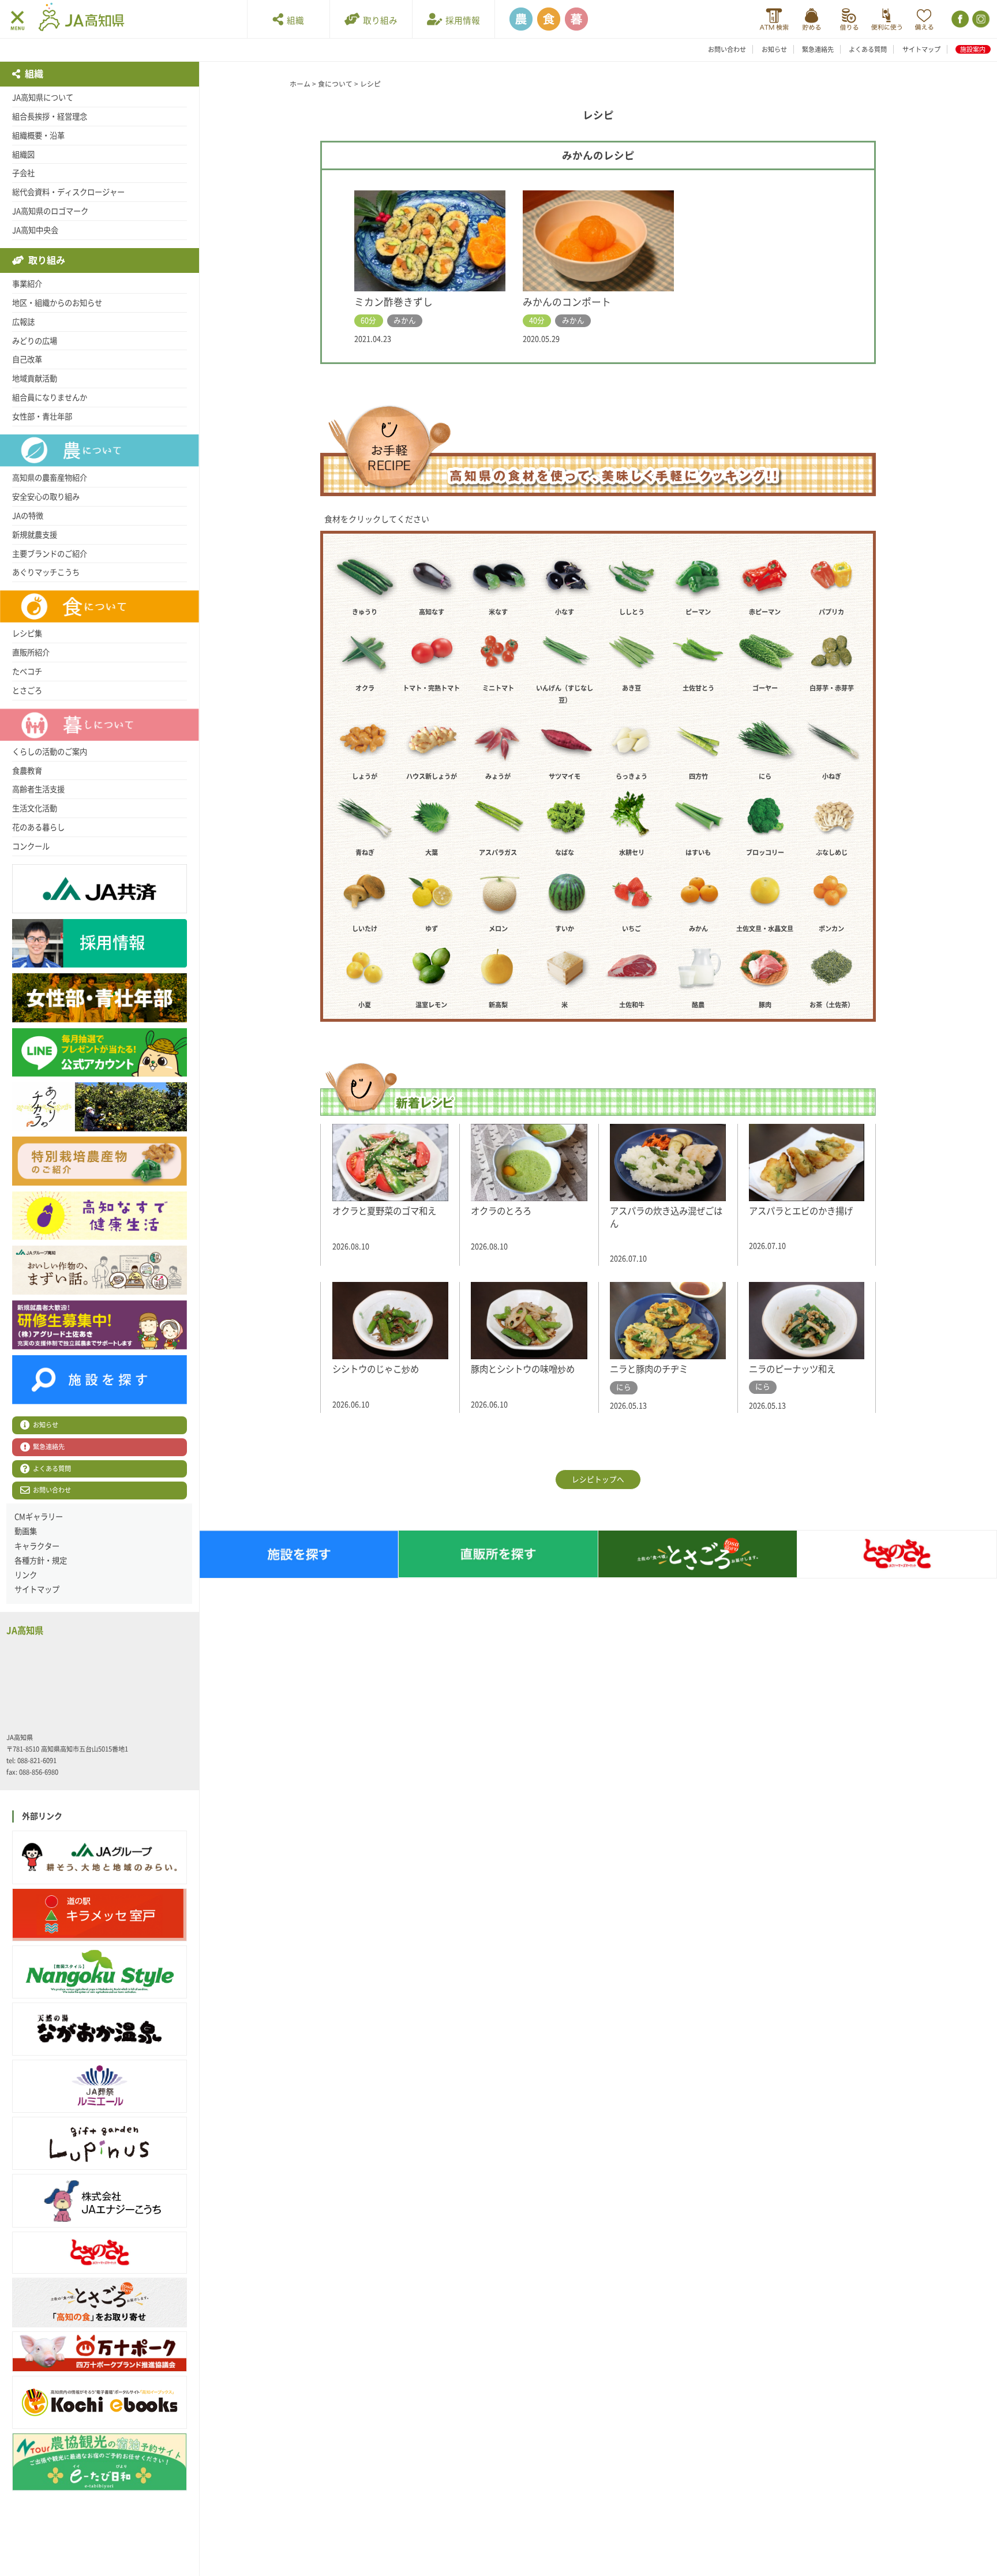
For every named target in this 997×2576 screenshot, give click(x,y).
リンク (26, 1575)
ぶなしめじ (832, 852)
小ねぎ (832, 776)
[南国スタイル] (100, 1972)
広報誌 (23, 322)
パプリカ (831, 612)
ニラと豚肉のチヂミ (649, 1369)
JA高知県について (43, 98)
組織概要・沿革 (38, 136)
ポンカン (831, 929)
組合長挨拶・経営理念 (50, 117)
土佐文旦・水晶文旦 (765, 929)
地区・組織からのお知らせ (57, 303)
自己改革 (27, 359)
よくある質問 (868, 49)
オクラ (365, 688)
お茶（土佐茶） (832, 1005)
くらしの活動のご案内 (50, 752)
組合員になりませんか (50, 398)
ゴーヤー (765, 688)
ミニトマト (498, 688)
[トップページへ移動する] (81, 18)
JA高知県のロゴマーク (50, 211)
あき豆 (631, 688)
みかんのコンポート (567, 302)
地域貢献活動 (35, 378)
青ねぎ (365, 852)
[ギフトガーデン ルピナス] (100, 2143)
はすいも (698, 852)
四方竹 (698, 776)
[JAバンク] (774, 19)
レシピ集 (27, 633)
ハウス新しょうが (432, 776)
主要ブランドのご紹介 (50, 554)
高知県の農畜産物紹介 (50, 478)
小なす (565, 612)
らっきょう (631, 776)
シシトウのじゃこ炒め (376, 1369)
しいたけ (365, 929)
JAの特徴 (28, 516)
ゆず (432, 929)
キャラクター (37, 1546)
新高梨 (498, 1005)
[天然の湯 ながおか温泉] (100, 2029)
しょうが (365, 776)
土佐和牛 (632, 1005)
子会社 (23, 173)
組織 (294, 20)
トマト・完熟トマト (431, 688)
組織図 (23, 155)
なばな (565, 852)
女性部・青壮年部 (42, 417)
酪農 (698, 1005)
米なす (498, 612)
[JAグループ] (100, 1857)
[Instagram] (980, 19)
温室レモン (431, 1005)
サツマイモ (565, 776)
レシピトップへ (598, 1480)
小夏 (365, 1005)
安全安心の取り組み (46, 497)
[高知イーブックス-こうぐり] (100, 2402)
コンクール (31, 846)
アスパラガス (498, 852)
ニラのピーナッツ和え (792, 1369)
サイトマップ (921, 49)
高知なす (432, 612)
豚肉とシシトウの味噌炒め (523, 1369)
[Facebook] (959, 19)
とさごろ (27, 691)
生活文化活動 (35, 808)
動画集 (26, 1531)
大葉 (432, 852)
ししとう (632, 612)
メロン (498, 929)
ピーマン (698, 612)
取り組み (378, 20)
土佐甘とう (698, 688)
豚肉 (765, 1005)
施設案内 (973, 49)
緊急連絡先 (818, 49)
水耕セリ (632, 852)
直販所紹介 (31, 653)
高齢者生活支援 (38, 789)
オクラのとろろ (501, 1211)
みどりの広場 (35, 341)
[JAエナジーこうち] (100, 2200)
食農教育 (27, 771)
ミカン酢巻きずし (393, 302)
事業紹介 (27, 284)
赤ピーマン (765, 612)
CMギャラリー (39, 1517)
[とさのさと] (100, 2253)
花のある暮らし (38, 827)
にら (765, 776)
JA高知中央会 (35, 230)
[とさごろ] (100, 2303)
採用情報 (461, 20)
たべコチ (27, 672)
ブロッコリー (765, 852)
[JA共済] (924, 19)
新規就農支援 (35, 535)
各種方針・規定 (41, 1561)
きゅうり (365, 612)
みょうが (498, 776)
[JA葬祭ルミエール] (100, 2086)
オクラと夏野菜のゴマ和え (384, 1211)
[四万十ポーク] (100, 2352)
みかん (698, 929)
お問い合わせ (727, 49)
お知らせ (774, 49)
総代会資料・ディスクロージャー (68, 192)
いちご (631, 929)
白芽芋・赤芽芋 (832, 688)
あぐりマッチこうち (46, 572)
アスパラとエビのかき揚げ (801, 1211)
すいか (565, 929)
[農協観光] (100, 2462)
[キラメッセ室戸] (100, 1915)
